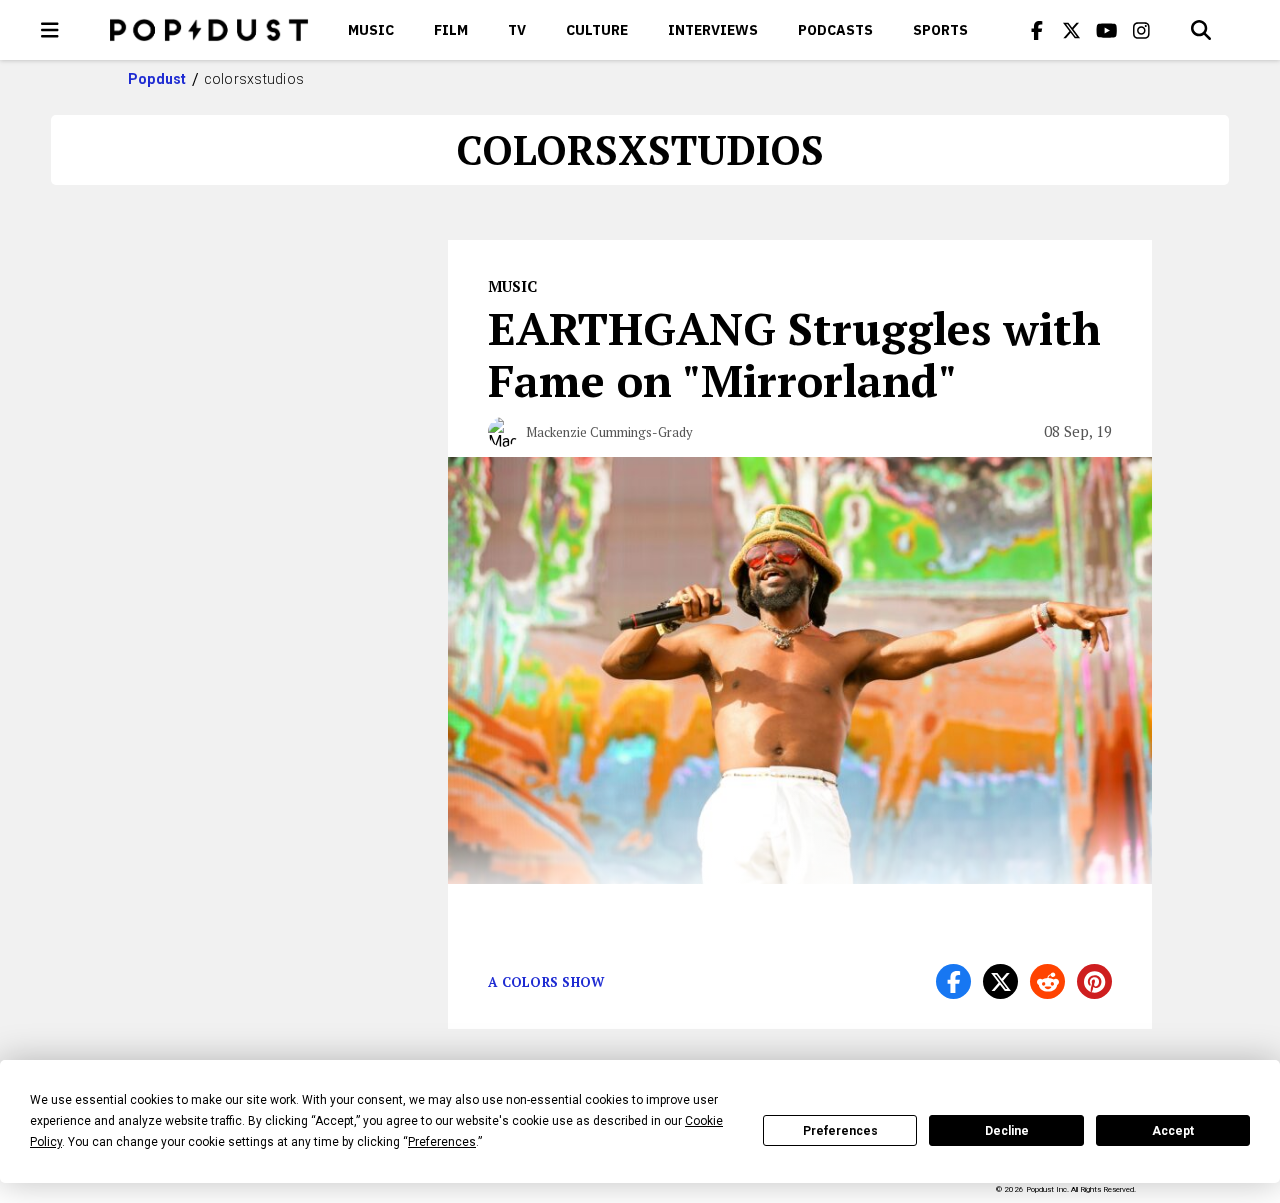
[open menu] (50, 30)
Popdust (157, 79)
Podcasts (835, 30)
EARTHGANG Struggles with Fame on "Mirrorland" (794, 354)
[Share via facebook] (953, 981)
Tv (517, 30)
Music (371, 30)
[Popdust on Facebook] (1037, 30)
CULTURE (597, 30)
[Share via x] (1000, 981)
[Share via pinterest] (1094, 981)
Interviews (713, 30)
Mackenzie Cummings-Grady (609, 432)
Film (451, 30)
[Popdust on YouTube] (1107, 30)
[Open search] (1201, 30)
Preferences (840, 1131)
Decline (1007, 1131)
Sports (940, 30)
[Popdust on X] (1072, 30)
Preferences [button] (442, 1142)
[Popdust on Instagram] (1142, 30)
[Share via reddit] (1047, 981)
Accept (1173, 1131)
